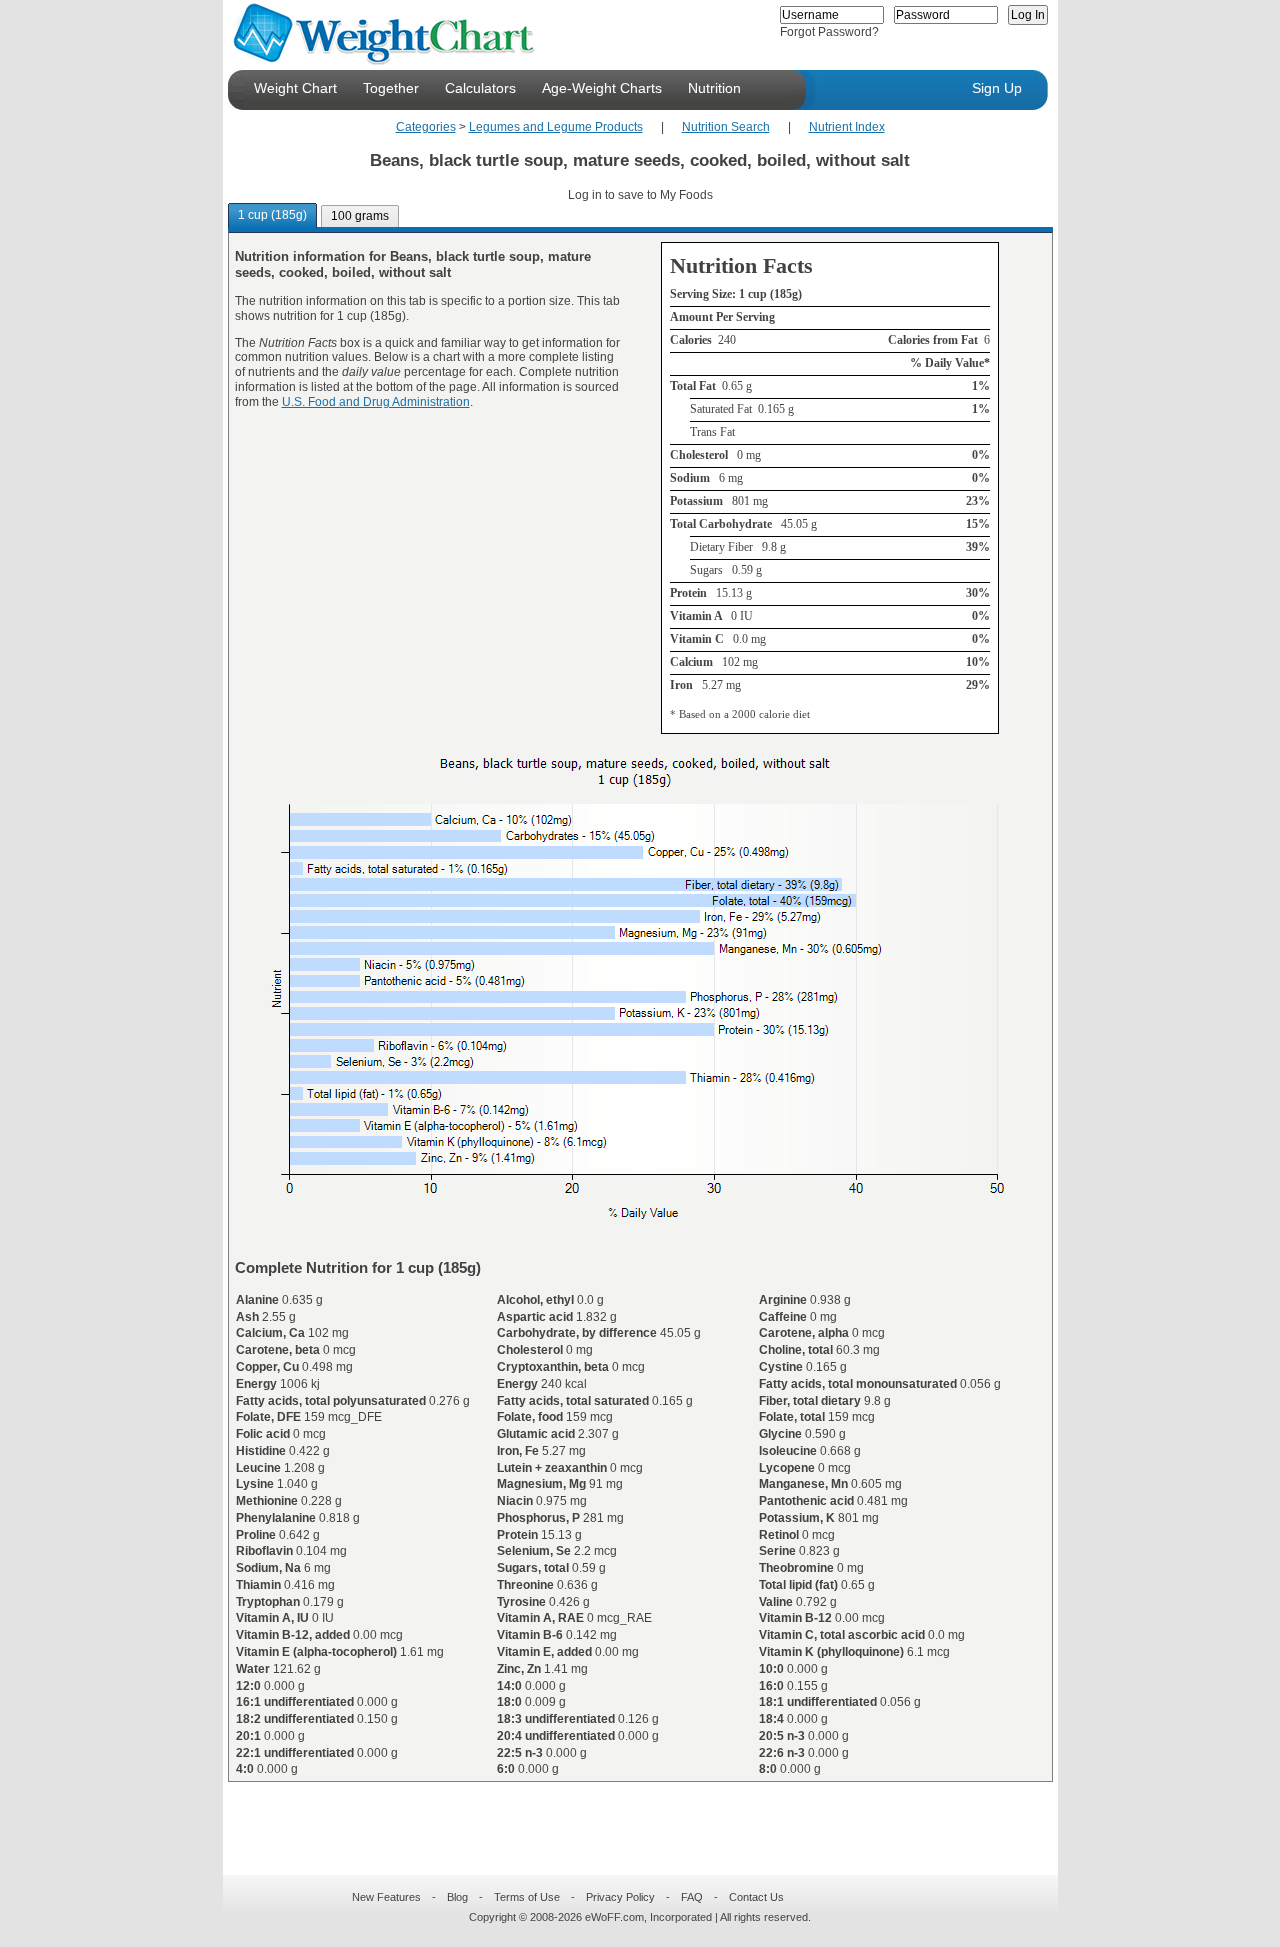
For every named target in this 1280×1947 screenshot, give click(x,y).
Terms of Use (527, 1897)
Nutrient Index (847, 127)
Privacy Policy (620, 1897)
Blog (457, 1897)
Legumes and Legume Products (556, 127)
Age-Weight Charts (602, 88)
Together (391, 88)
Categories (426, 127)
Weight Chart (295, 88)
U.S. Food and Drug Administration (376, 402)
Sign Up (997, 88)
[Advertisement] (624, 1816)
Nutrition (714, 88)
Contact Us (756, 1897)
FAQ (692, 1897)
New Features (386, 1897)
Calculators (480, 88)
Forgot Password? (829, 32)
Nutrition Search (726, 127)
